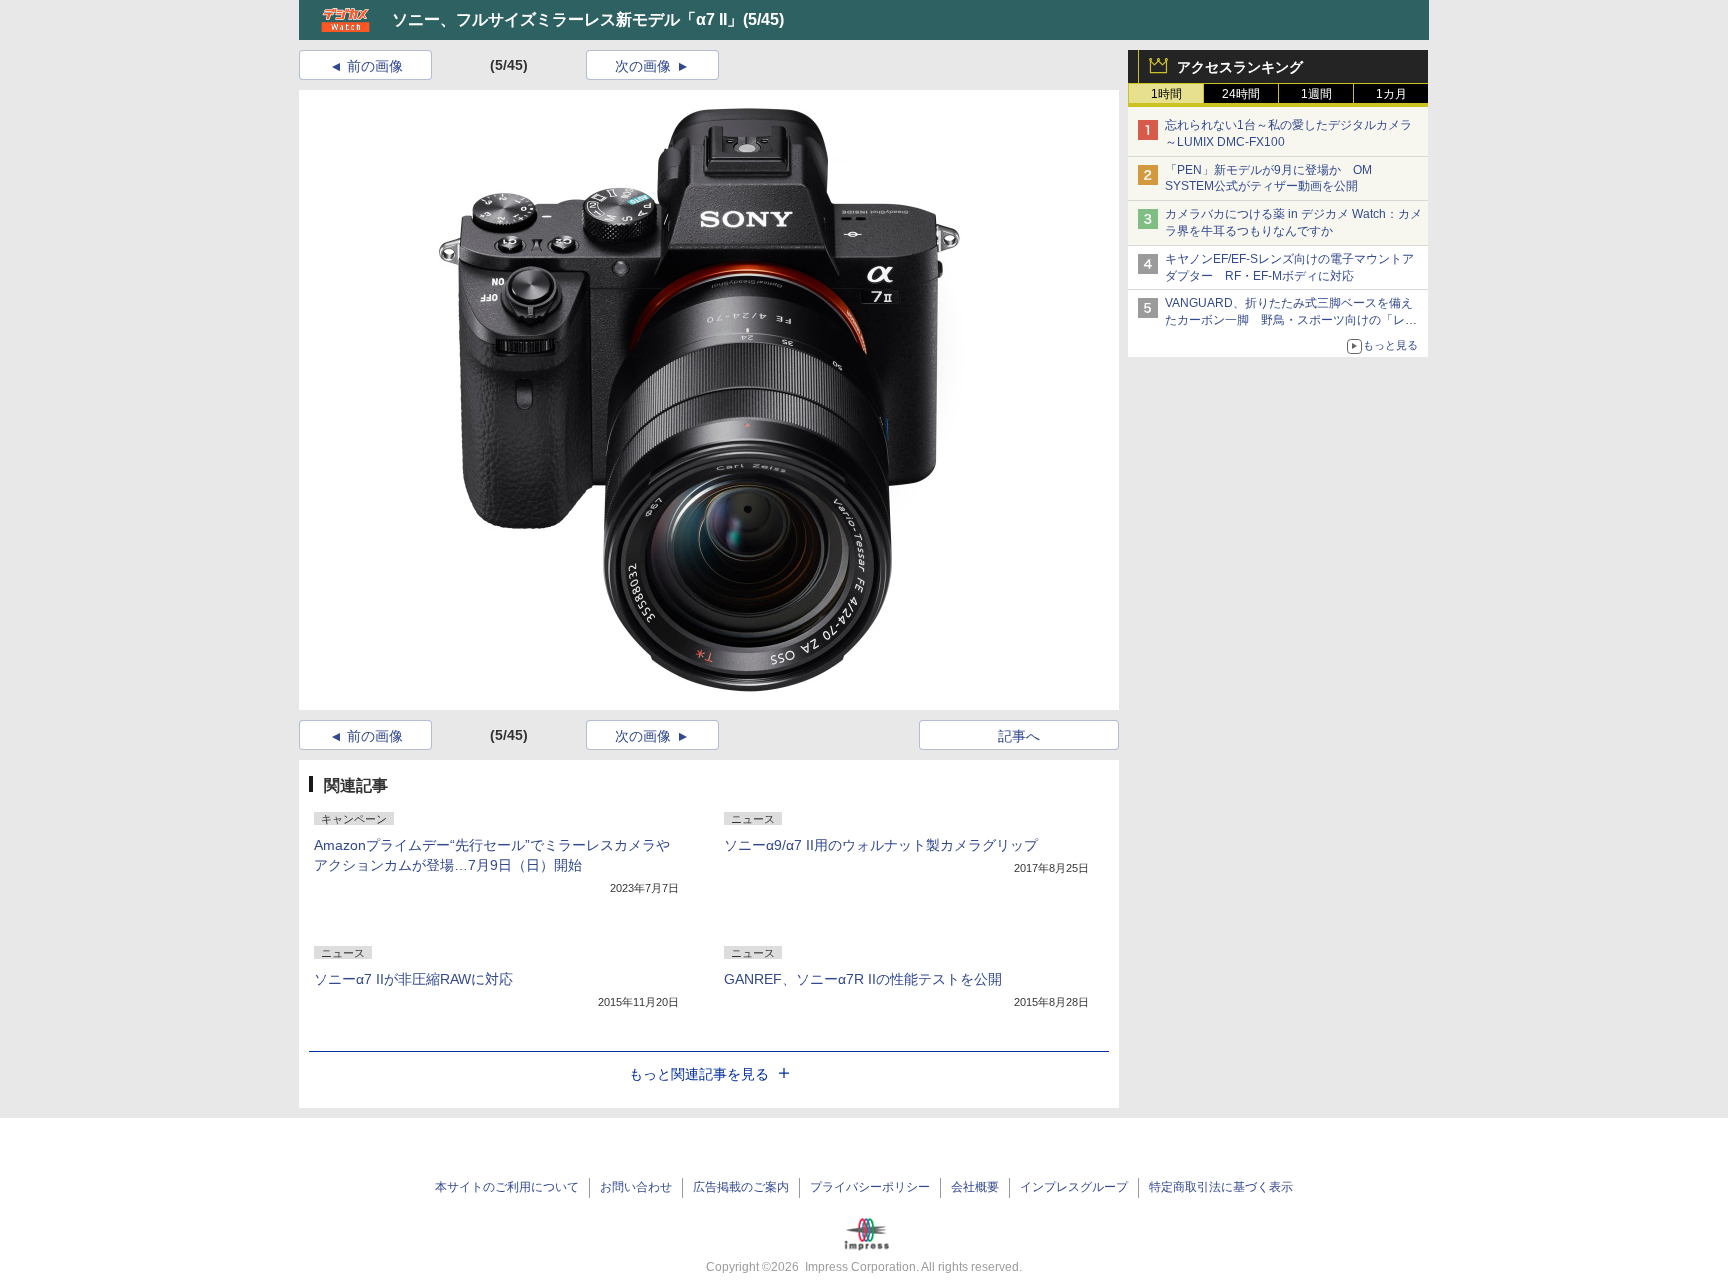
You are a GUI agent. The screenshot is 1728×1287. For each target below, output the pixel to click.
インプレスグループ (1074, 1187)
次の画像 (643, 66)
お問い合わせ (636, 1187)
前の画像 (375, 66)
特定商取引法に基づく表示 (1221, 1187)
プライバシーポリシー (870, 1187)
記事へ (1019, 736)
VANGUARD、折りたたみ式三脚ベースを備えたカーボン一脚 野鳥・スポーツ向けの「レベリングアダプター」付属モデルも (1291, 320)
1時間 (1166, 94)
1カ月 (1391, 94)
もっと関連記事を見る (699, 1074)
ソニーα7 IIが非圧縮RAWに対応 (413, 979)
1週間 (1316, 94)
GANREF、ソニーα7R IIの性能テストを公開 (863, 979)
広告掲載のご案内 (741, 1187)
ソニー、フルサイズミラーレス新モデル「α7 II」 (567, 19)
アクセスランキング (1240, 67)
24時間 (1241, 94)
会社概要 (975, 1187)
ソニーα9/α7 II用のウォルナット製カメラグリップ (881, 845)
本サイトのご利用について (507, 1187)
